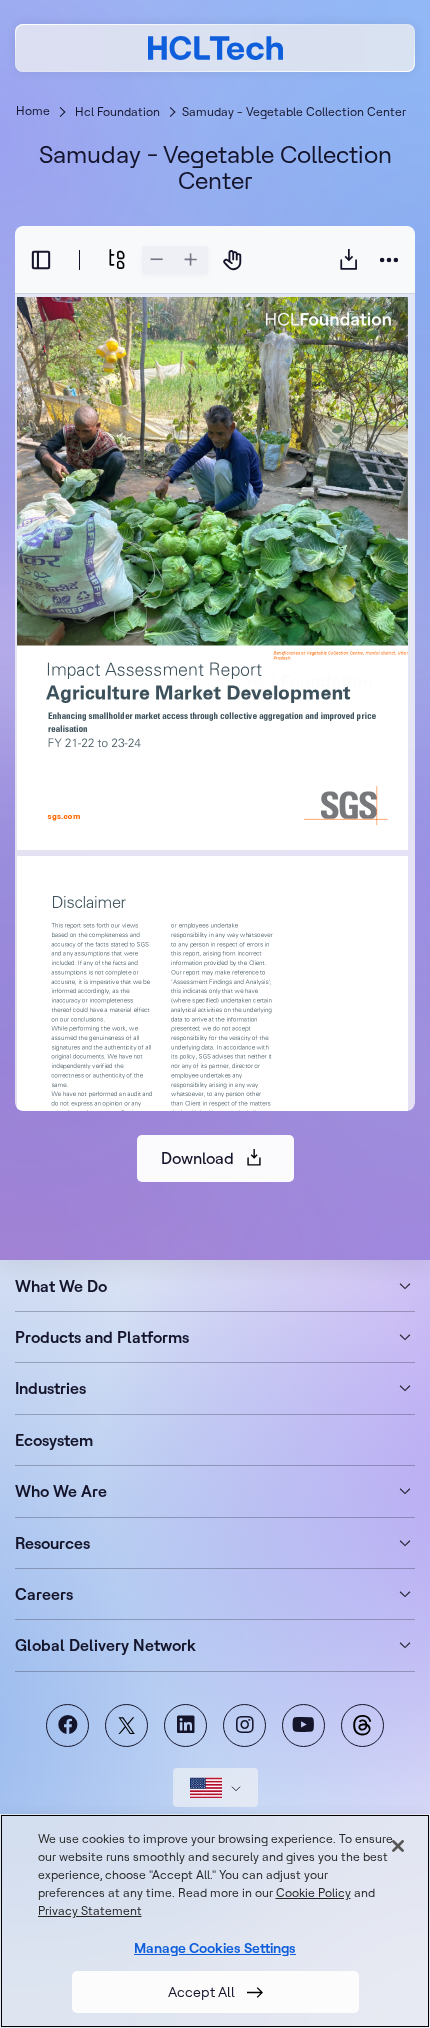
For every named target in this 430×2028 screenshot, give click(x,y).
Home (33, 110)
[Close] (398, 1846)
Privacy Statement (90, 1910)
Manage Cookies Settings (215, 1948)
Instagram (244, 1725)
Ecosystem (54, 1440)
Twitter (126, 1725)
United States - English (215, 1787)
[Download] (349, 259)
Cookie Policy (313, 1892)
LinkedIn (185, 1725)
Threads (362, 1725)
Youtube (303, 1725)
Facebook (67, 1725)
